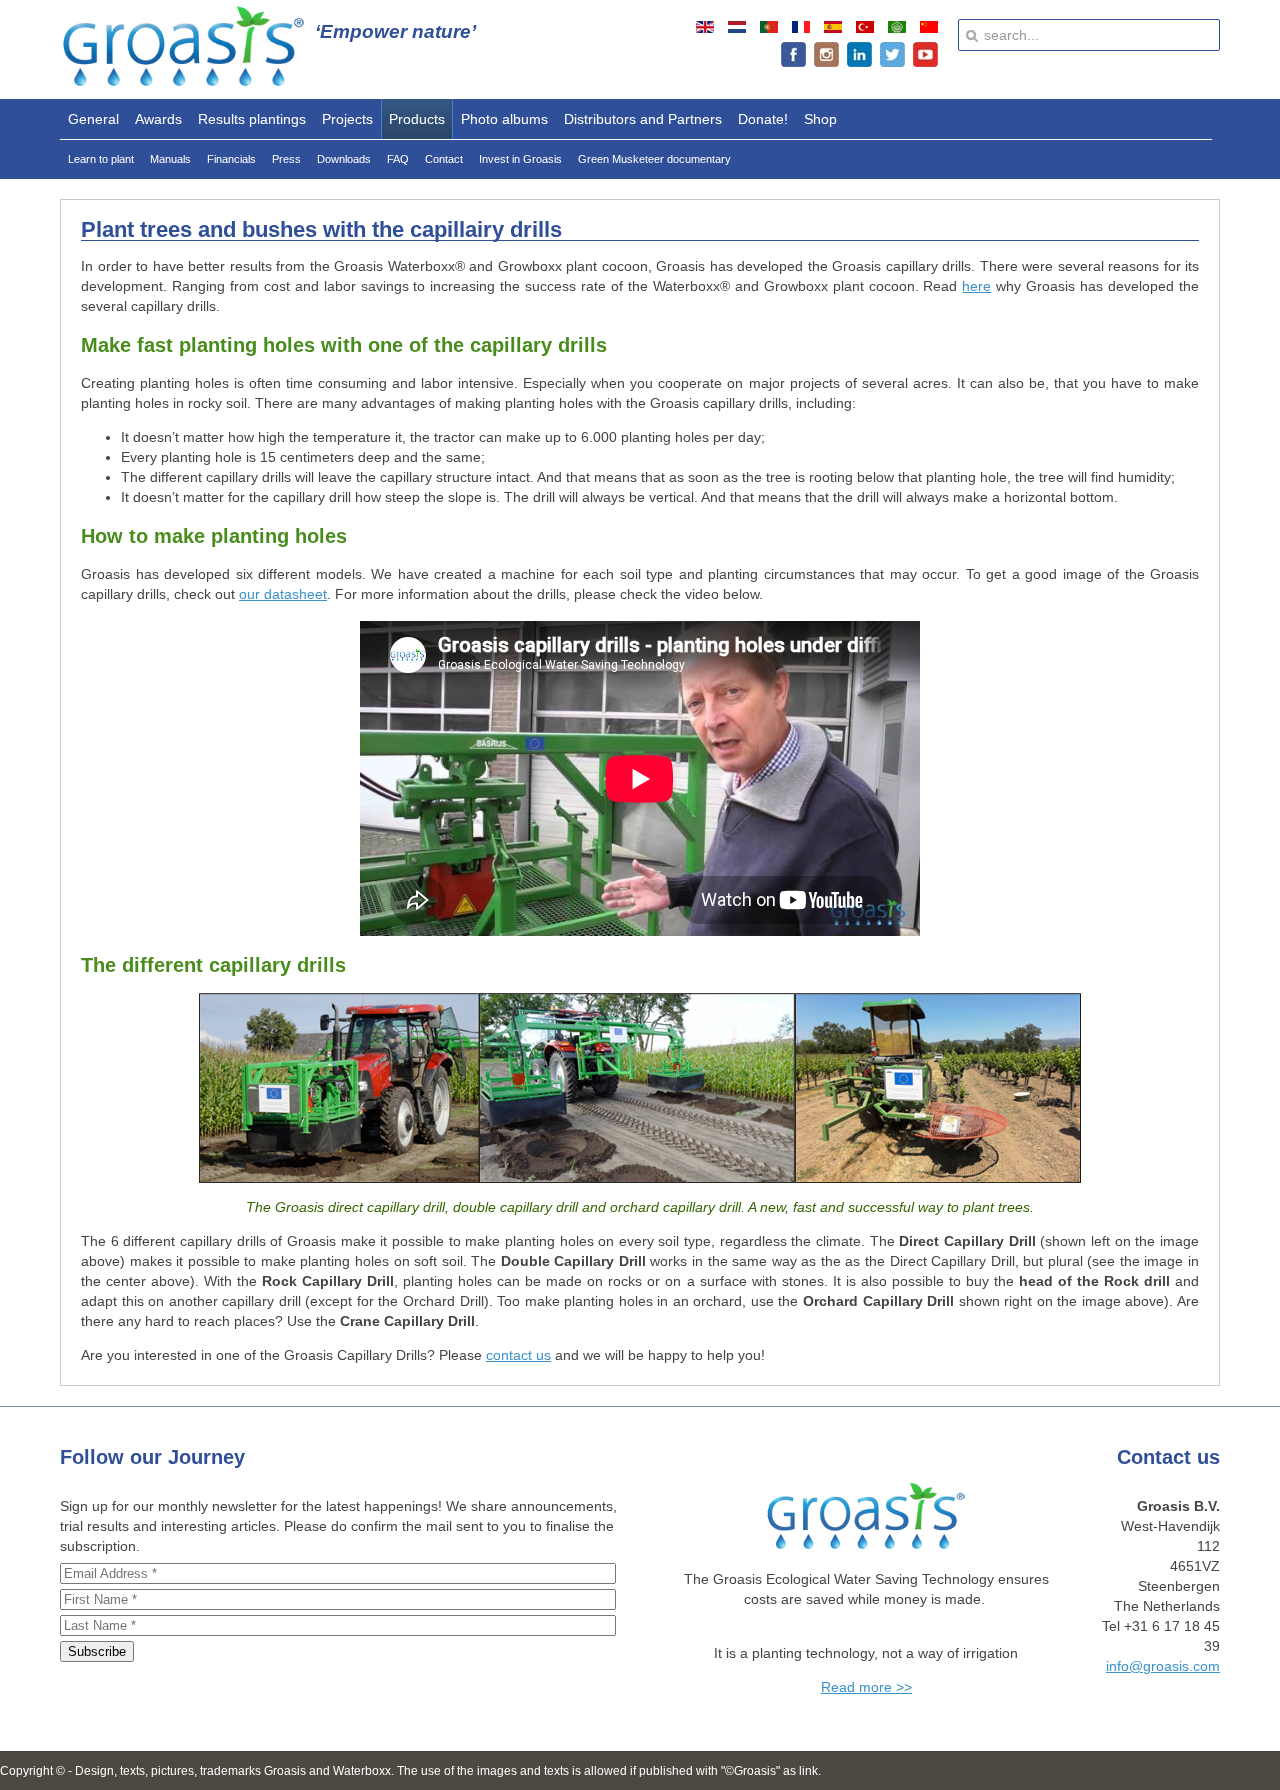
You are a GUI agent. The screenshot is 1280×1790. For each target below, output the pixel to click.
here (976, 286)
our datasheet (283, 594)
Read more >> (866, 1687)
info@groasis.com (1163, 1666)
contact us (518, 1355)
